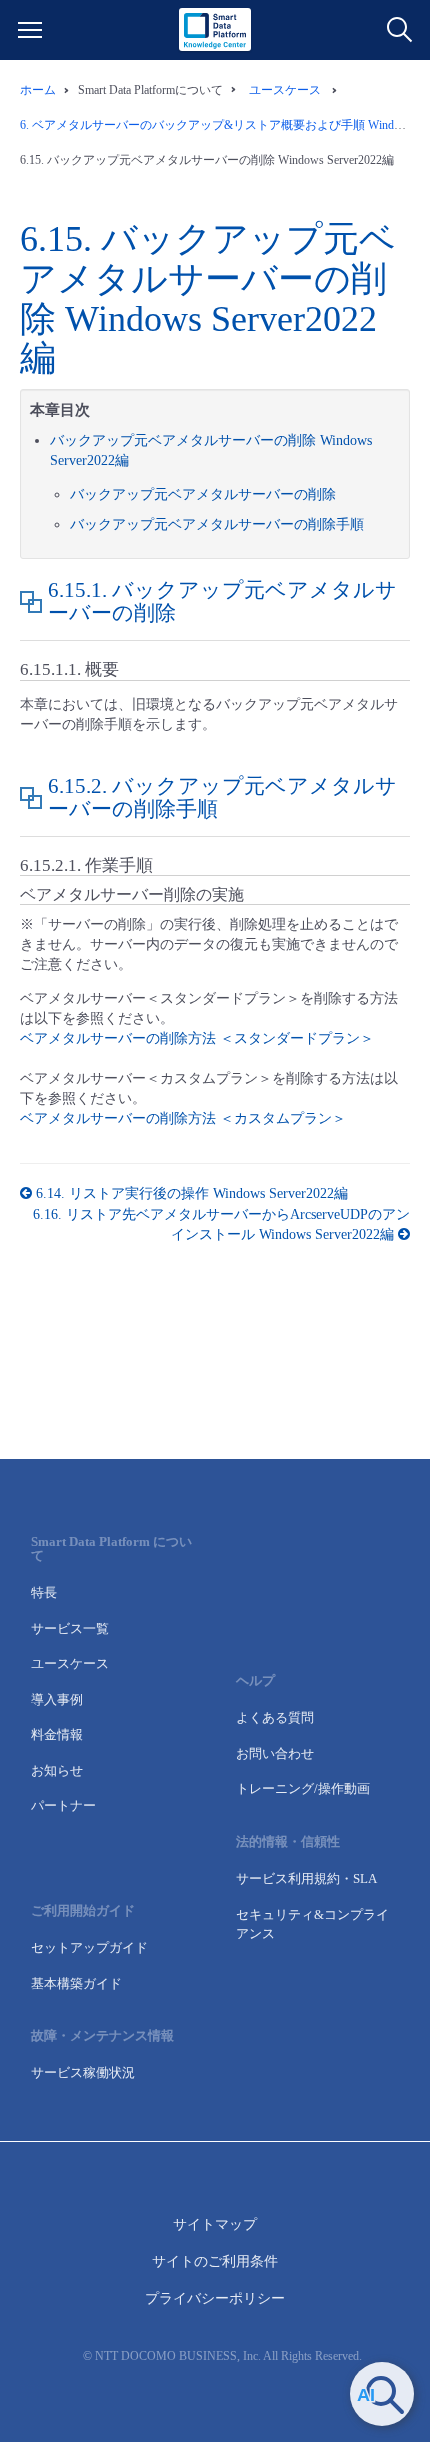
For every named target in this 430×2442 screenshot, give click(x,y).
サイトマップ (215, 2224)
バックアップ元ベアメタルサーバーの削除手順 (217, 524)
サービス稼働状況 (83, 2072)
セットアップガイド (89, 1947)
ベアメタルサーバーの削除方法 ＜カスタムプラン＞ (183, 1118)
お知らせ (57, 1770)
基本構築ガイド (76, 1983)
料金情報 (57, 1734)
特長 (44, 1592)
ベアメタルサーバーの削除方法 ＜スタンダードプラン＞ (197, 1038)
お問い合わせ (275, 1753)
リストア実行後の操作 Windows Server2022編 (192, 1193)
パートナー (63, 1805)
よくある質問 (275, 1717)
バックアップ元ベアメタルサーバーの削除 (203, 494)
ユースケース (70, 1663)
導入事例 (57, 1699)
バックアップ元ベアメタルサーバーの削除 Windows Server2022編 (208, 298)
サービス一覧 (70, 1628)
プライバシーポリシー (215, 2298)
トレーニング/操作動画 (303, 1788)
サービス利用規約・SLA (306, 1878)
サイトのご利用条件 (215, 2261)
